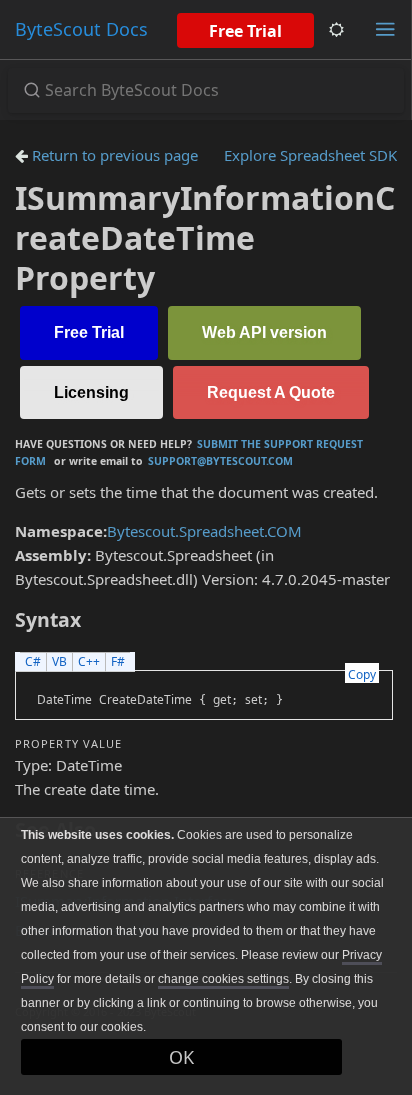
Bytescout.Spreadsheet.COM (204, 531)
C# (33, 661)
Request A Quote (271, 392)
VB (59, 661)
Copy (362, 674)
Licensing (91, 392)
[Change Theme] (336, 29)
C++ (89, 661)
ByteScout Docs (81, 29)
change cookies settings (223, 979)
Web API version (264, 332)
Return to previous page (113, 155)
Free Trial (245, 31)
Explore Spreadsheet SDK (310, 155)
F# (118, 661)
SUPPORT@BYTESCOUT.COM (220, 461)
